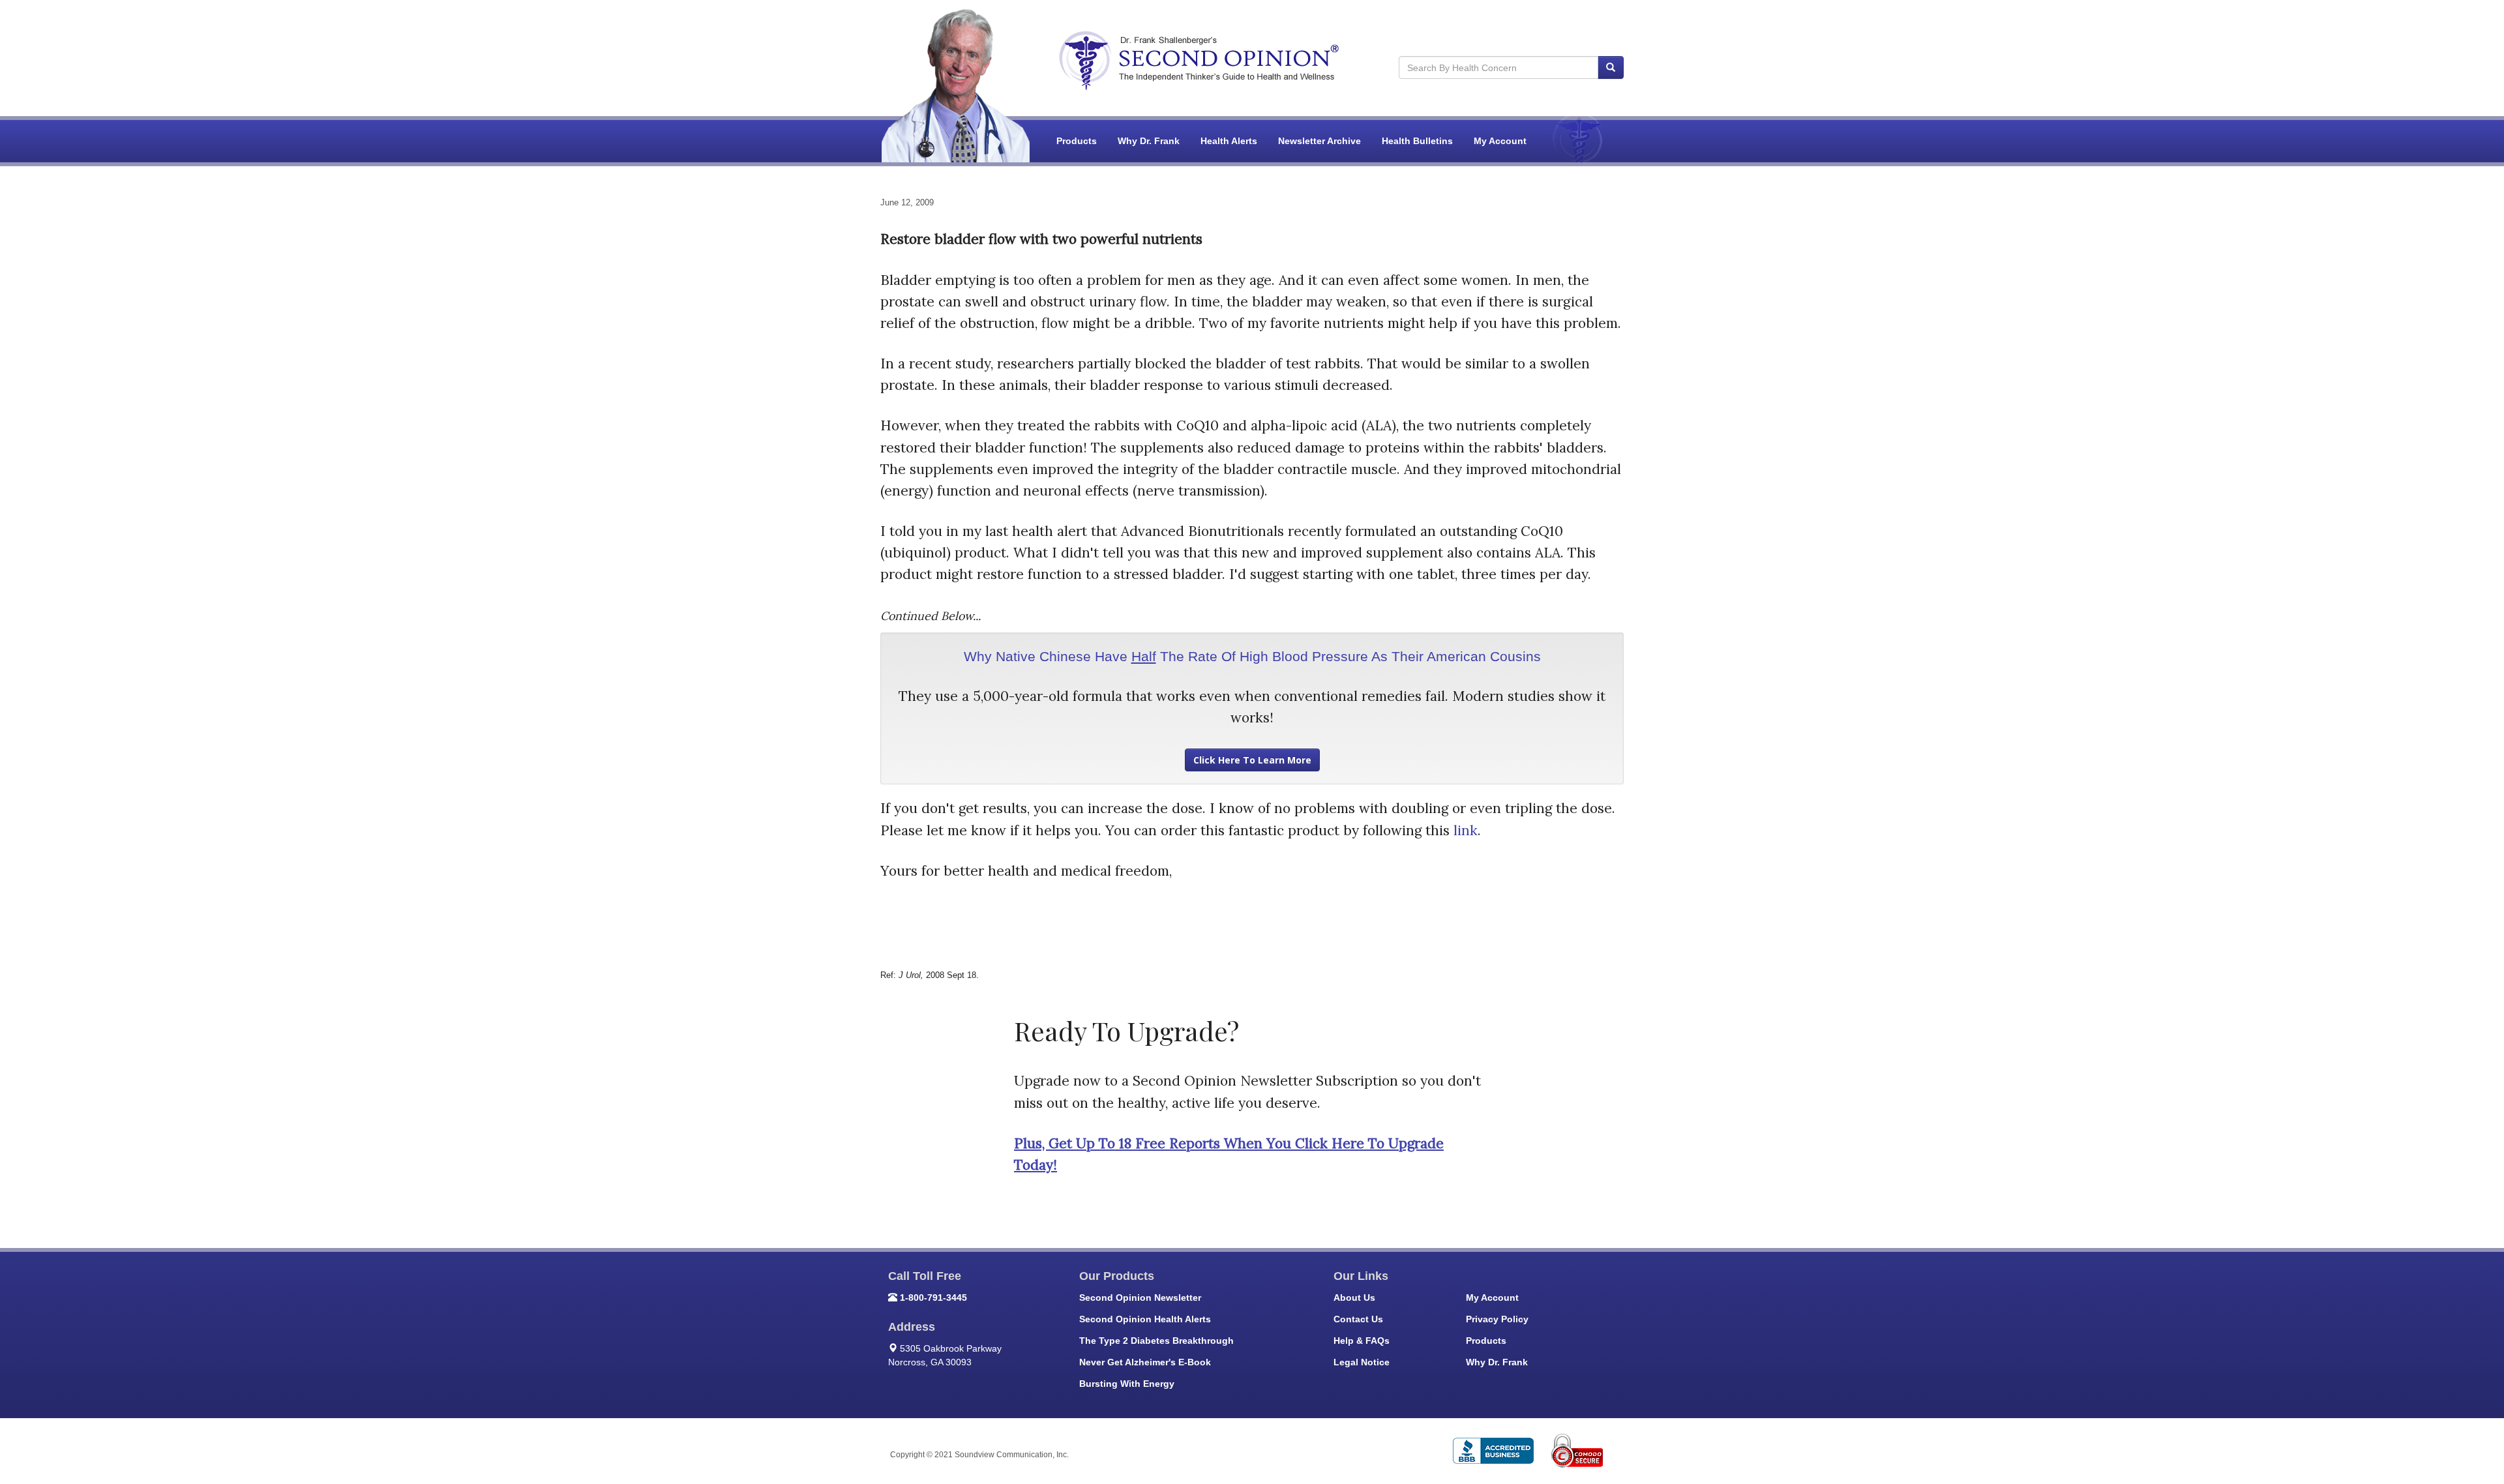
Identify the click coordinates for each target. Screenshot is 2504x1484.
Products (1077, 141)
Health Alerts (1229, 141)
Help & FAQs (1362, 1341)
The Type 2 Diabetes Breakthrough (1156, 1341)
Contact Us (1358, 1319)
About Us (1354, 1298)
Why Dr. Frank (1149, 141)
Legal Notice (1362, 1362)
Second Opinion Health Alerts (1145, 1319)
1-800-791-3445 (933, 1298)
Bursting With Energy (1127, 1384)
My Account (1500, 141)
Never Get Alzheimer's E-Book (1145, 1362)
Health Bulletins (1417, 141)
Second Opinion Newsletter (1140, 1298)
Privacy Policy (1497, 1319)
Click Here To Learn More (1252, 760)
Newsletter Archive (1319, 141)
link (1466, 830)
